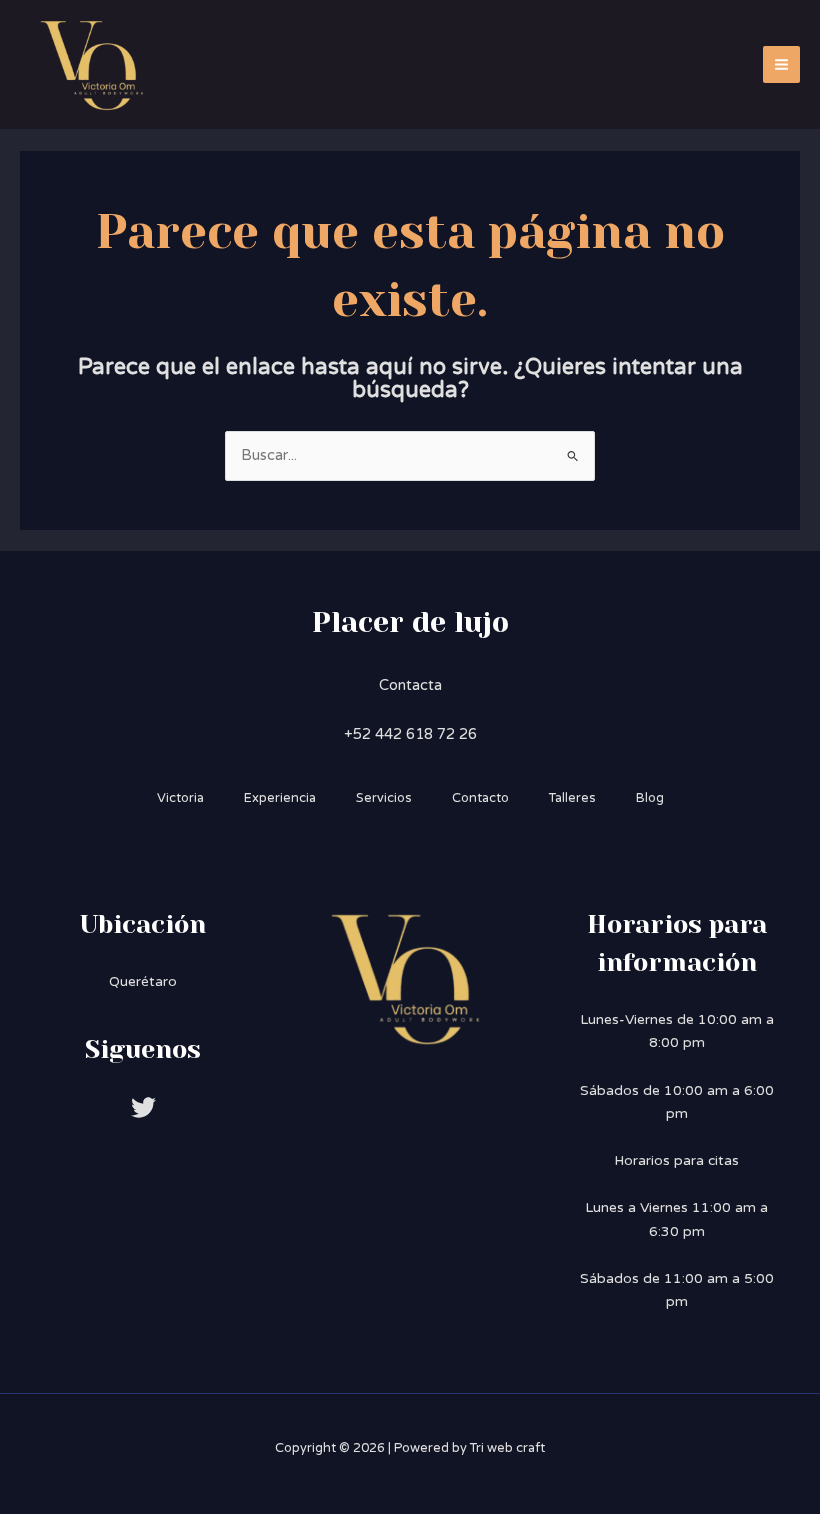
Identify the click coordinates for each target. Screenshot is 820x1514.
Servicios (384, 798)
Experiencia (280, 798)
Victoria (180, 798)
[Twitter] (143, 1107)
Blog (650, 798)
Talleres (572, 798)
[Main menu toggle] (781, 64)
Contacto (480, 798)
